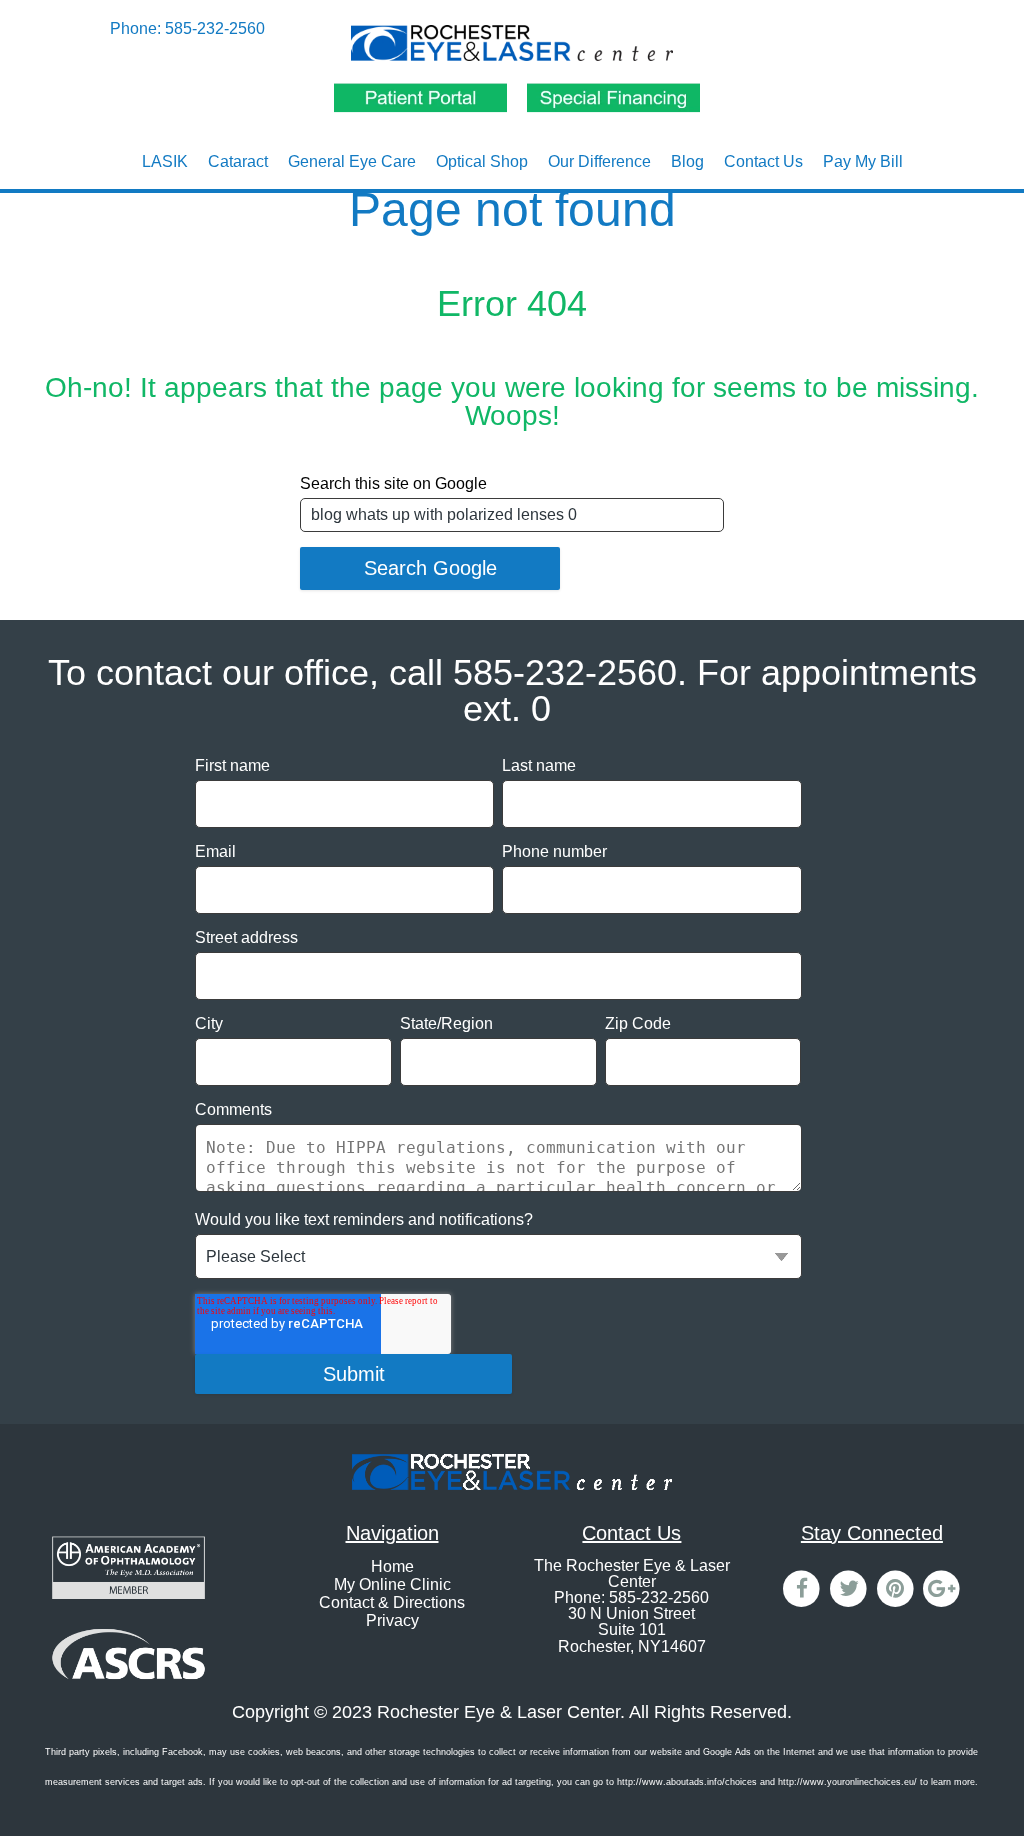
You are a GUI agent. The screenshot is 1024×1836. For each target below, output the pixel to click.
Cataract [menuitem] (238, 161)
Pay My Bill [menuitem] (863, 161)
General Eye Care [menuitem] (352, 161)
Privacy (392, 1620)
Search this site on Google (393, 483)
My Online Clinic (392, 1584)
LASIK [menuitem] (165, 161)
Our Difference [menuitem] (599, 161)
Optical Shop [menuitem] (482, 161)
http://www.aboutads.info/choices (687, 1782)
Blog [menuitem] (687, 161)
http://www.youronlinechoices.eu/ (847, 1782)
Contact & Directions (392, 1602)
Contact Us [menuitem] (763, 161)
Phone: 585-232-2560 (187, 28)
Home (392, 1566)
